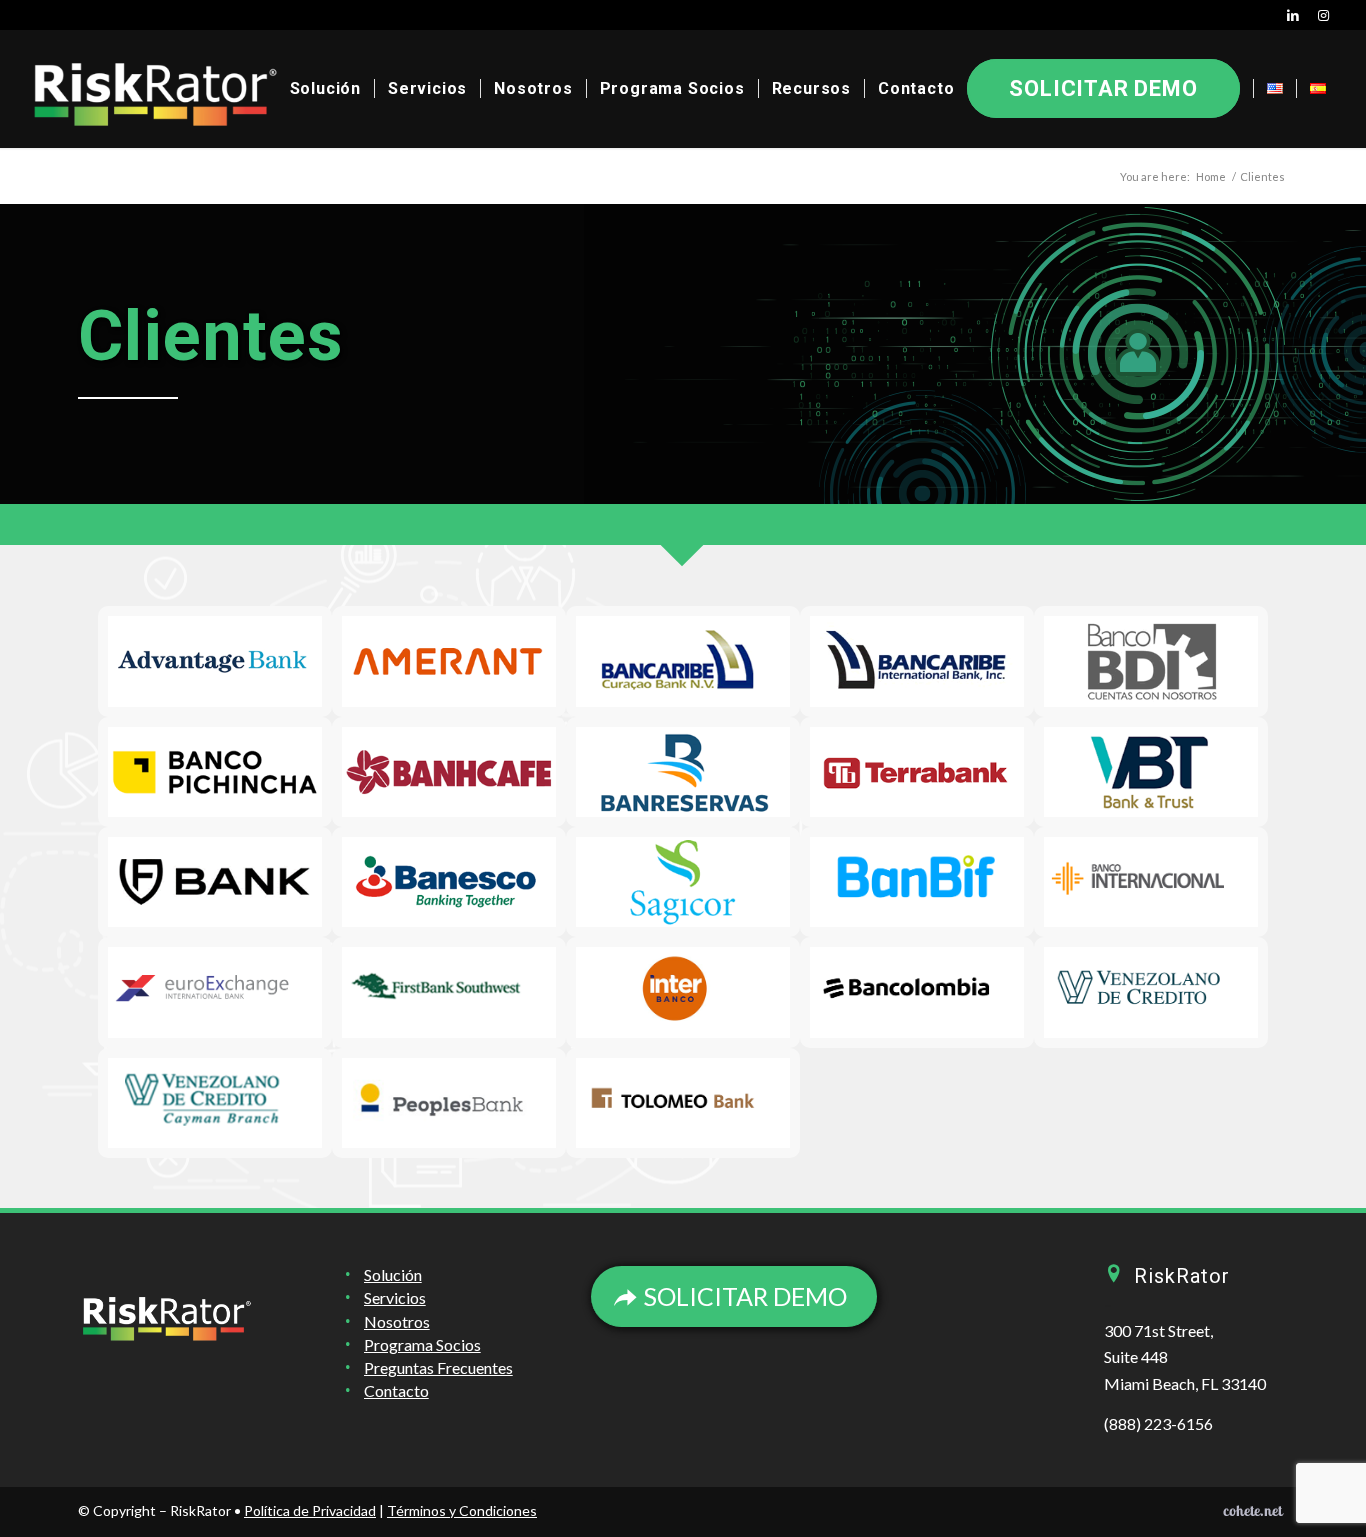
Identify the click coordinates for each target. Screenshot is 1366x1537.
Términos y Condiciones (462, 1510)
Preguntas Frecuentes (438, 1367)
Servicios (395, 1297)
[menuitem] (325, 89)
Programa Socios (422, 1344)
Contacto (396, 1390)
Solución (393, 1274)
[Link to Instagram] (1324, 15)
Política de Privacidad (310, 1510)
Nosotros (397, 1321)
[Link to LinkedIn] (1293, 15)
